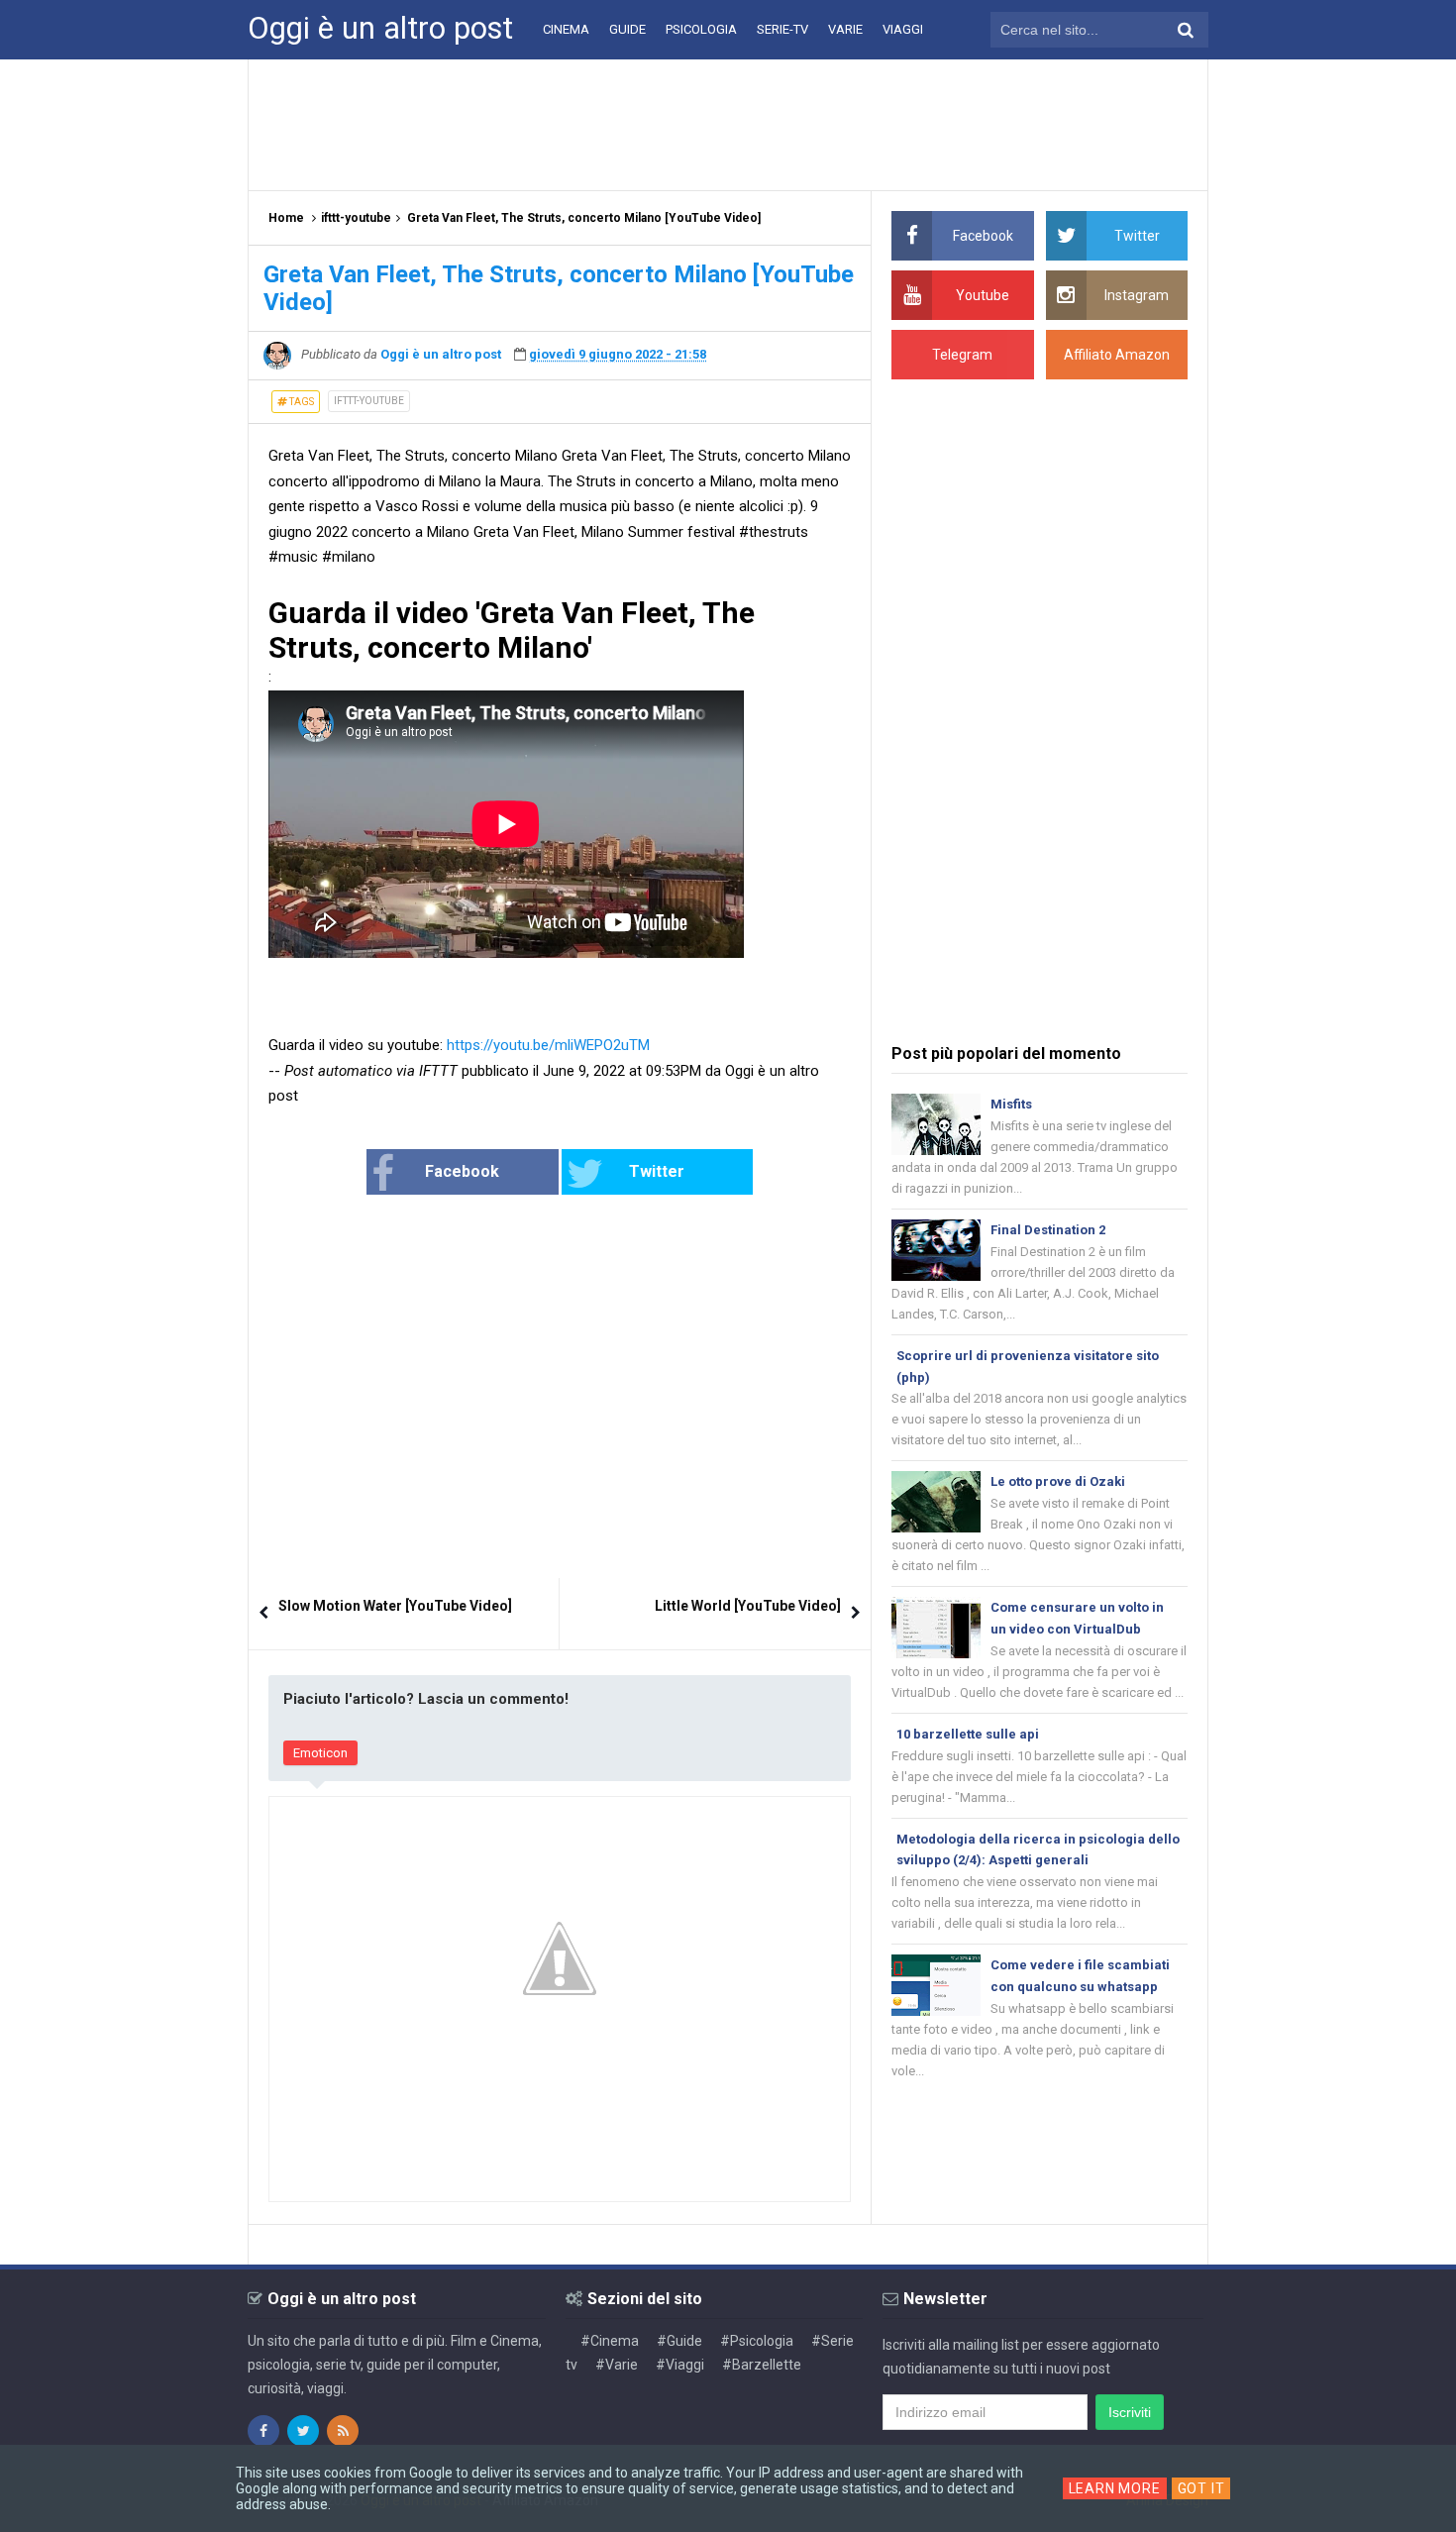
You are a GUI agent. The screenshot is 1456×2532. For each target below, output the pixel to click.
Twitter (657, 1171)
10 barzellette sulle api (968, 1734)
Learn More (1115, 2488)
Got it (1201, 2488)
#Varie (617, 2365)
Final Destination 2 (1048, 1230)
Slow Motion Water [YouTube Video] (395, 1606)
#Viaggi (680, 2365)
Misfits (1011, 1104)
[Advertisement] (728, 124)
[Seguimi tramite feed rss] (343, 2431)
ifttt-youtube (369, 401)
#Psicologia (757, 2341)
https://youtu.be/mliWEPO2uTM (548, 1045)
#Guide (679, 2341)
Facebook (462, 1171)
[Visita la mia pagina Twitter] (303, 2431)
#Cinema (610, 2341)
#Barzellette (762, 2365)
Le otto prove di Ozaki (1058, 1481)
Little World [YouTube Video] (748, 1606)
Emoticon (320, 1753)
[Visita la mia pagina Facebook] (263, 2431)
